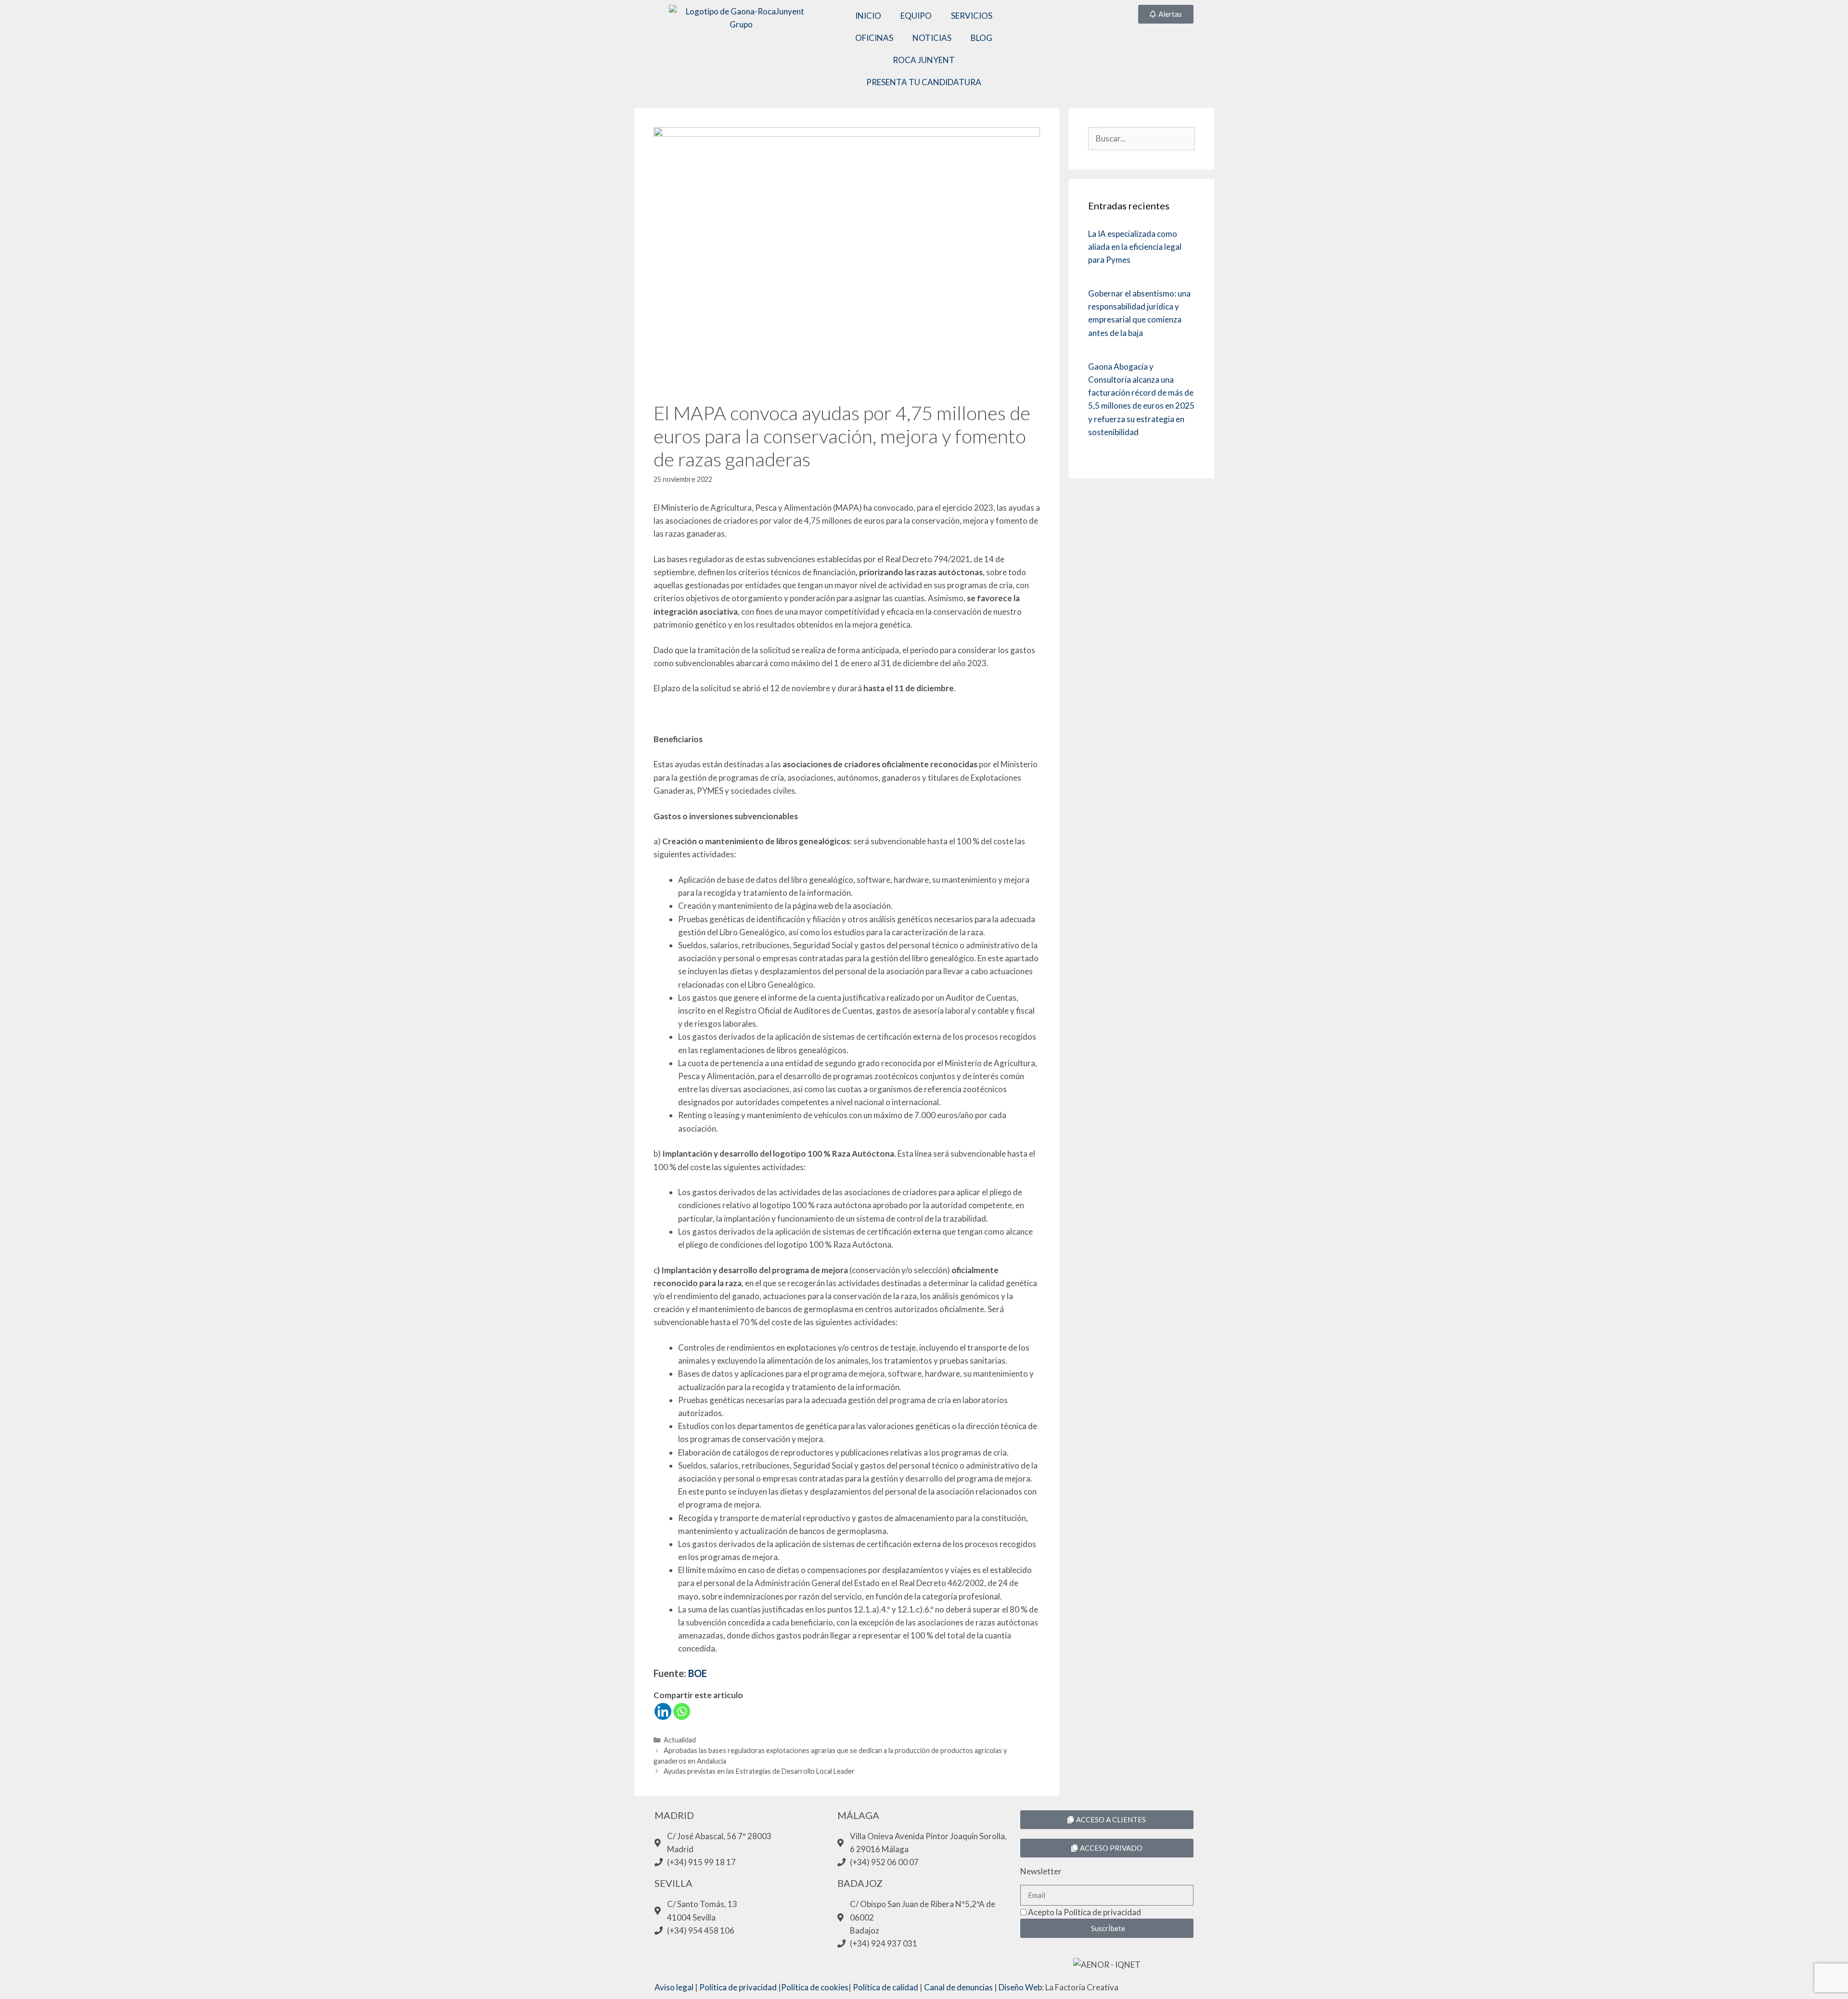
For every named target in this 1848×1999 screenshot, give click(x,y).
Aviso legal (674, 1987)
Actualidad (680, 1740)
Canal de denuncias (958, 1987)
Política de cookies (815, 1987)
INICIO (868, 16)
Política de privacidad (738, 1987)
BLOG (982, 38)
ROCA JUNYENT (924, 60)
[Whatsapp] (682, 1711)
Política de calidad (885, 1987)
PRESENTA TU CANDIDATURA (924, 82)
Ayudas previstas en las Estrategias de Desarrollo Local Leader (759, 1771)
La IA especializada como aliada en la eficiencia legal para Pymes (1135, 247)
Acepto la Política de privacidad (1084, 1912)
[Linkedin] (663, 1711)
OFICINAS (874, 38)
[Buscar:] (1141, 138)
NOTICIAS (932, 38)
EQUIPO (916, 16)
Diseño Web (1020, 1987)
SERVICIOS (972, 16)
